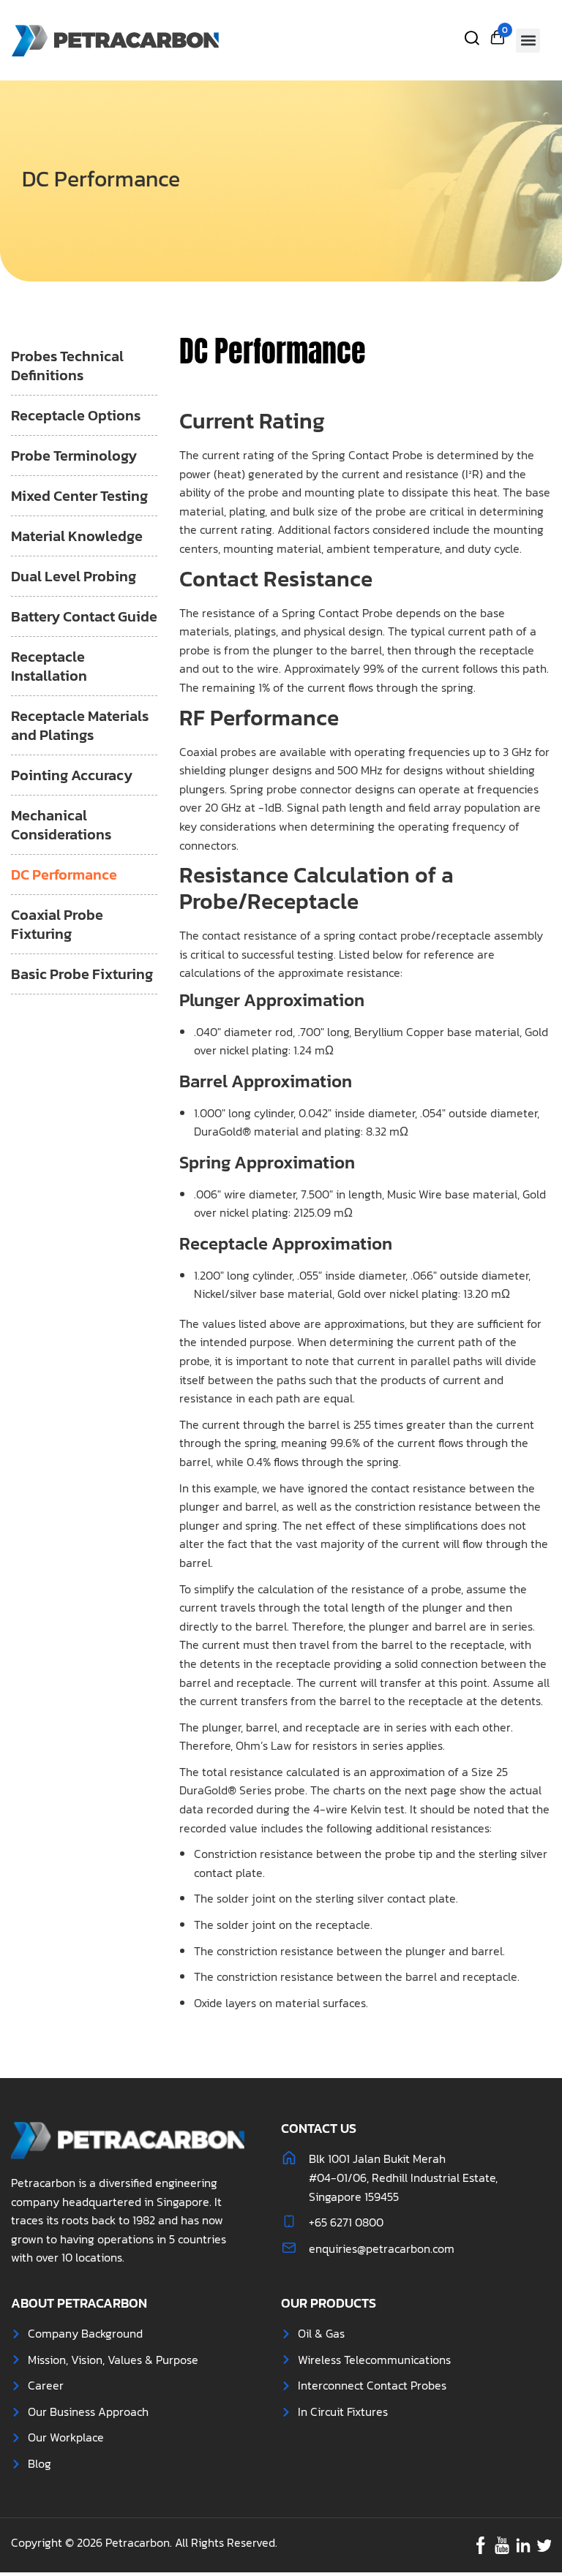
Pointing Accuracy (72, 775)
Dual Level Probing (74, 576)
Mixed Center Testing (79, 496)
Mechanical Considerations (61, 825)
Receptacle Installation (49, 666)
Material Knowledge (77, 536)
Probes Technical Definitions (67, 366)
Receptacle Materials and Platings (80, 725)
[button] (528, 41)
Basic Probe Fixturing (82, 974)
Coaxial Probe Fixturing (57, 924)
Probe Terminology (74, 456)
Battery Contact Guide (84, 616)
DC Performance (64, 875)
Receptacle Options (76, 415)
